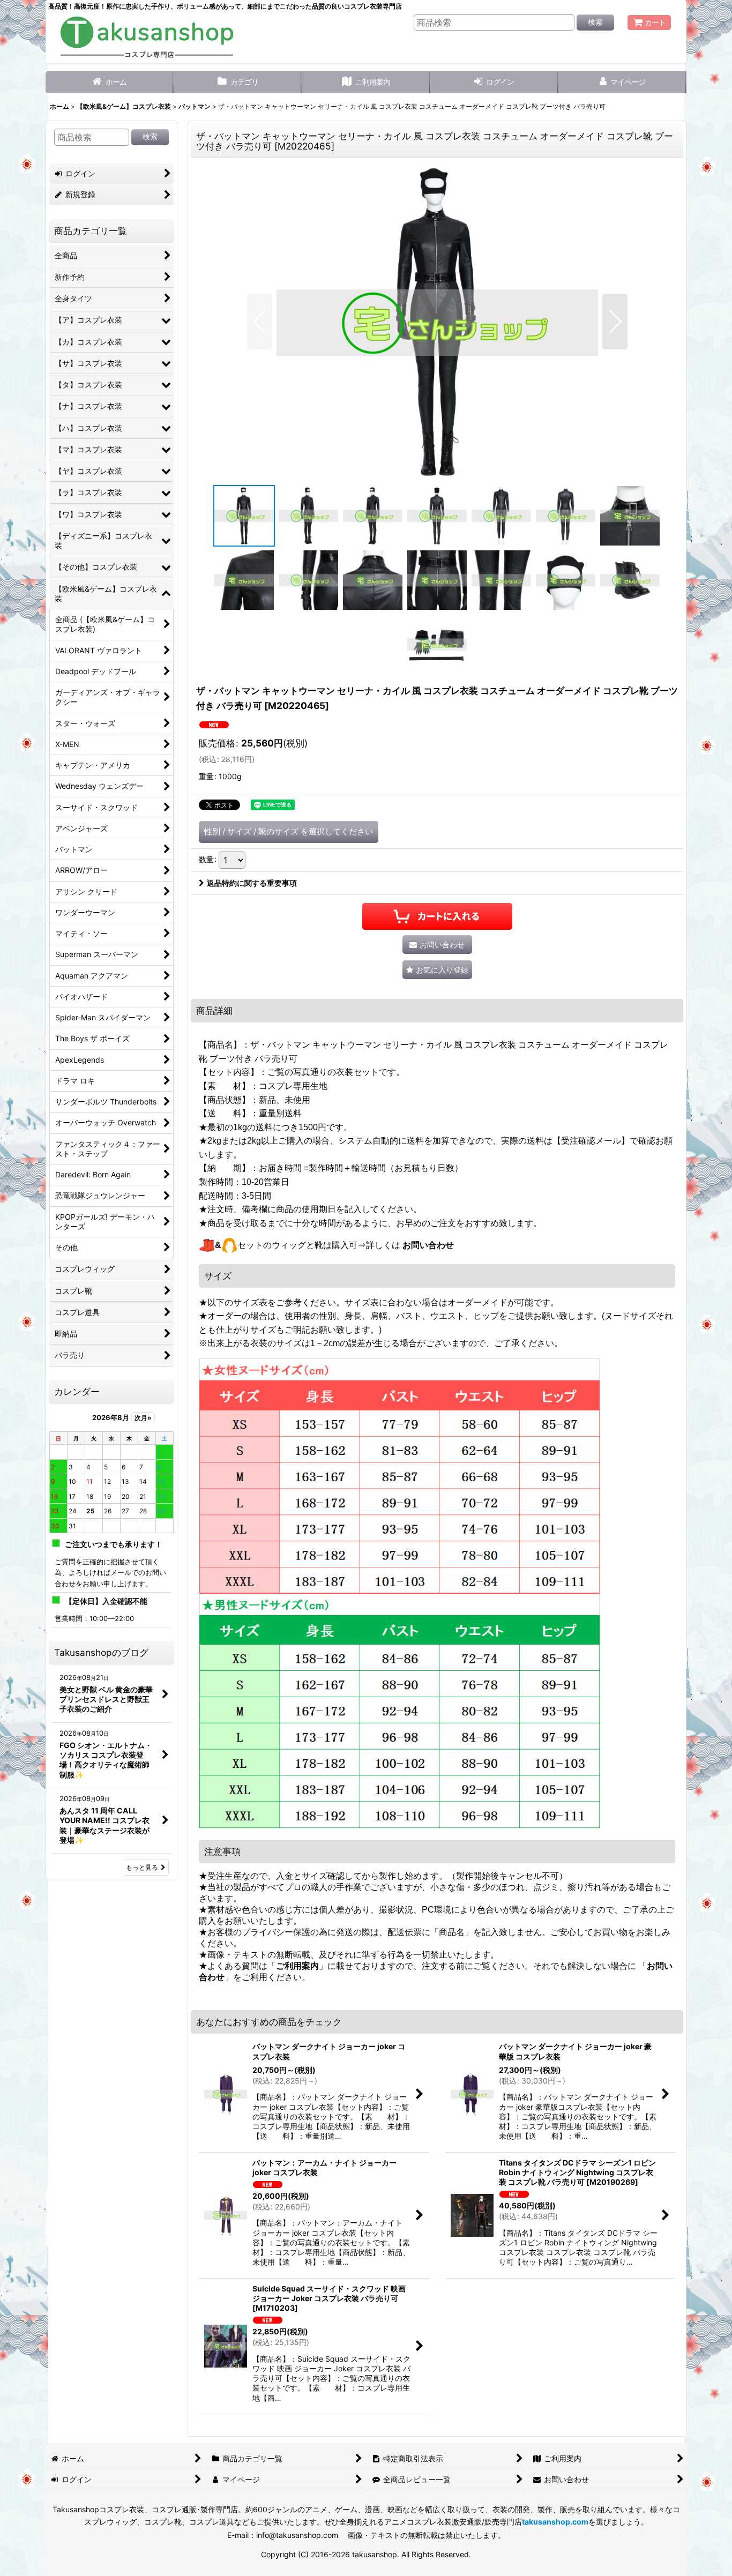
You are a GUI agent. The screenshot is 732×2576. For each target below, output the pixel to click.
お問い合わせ (428, 1245)
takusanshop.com (555, 2522)
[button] (260, 322)
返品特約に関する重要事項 (252, 883)
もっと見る (142, 1867)
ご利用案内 (297, 1966)
